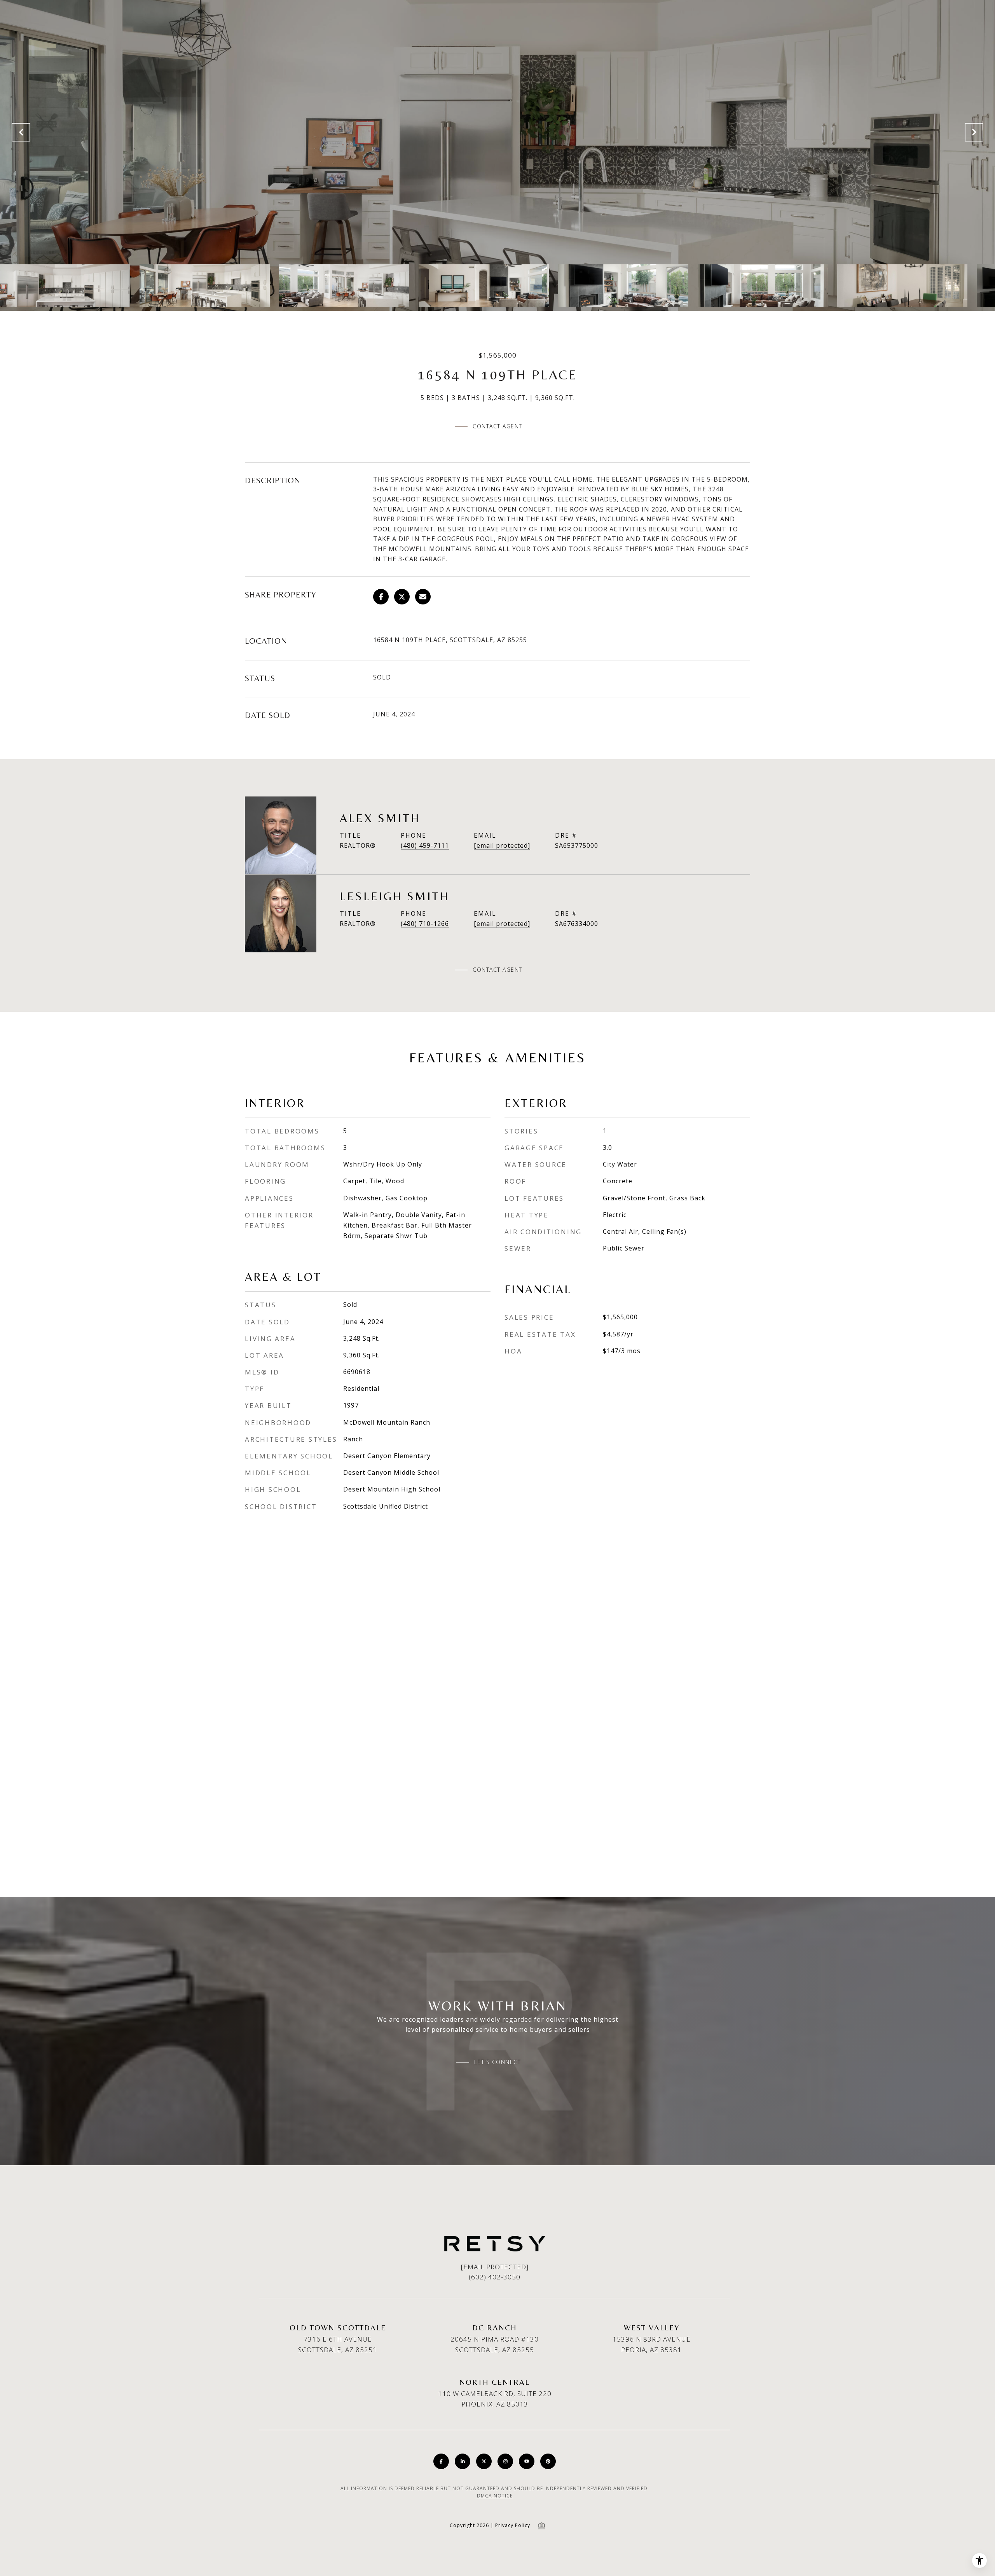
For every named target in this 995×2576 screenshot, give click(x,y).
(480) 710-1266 (425, 924)
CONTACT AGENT (497, 970)
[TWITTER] (484, 2461)
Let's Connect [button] (498, 2062)
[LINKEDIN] (463, 2461)
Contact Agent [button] (497, 426)
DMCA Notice (495, 2496)
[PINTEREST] (548, 2461)
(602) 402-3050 (495, 2277)
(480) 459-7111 (425, 845)
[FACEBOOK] (441, 2461)
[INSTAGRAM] (505, 2461)
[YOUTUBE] (527, 2461)
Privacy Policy (513, 2525)
